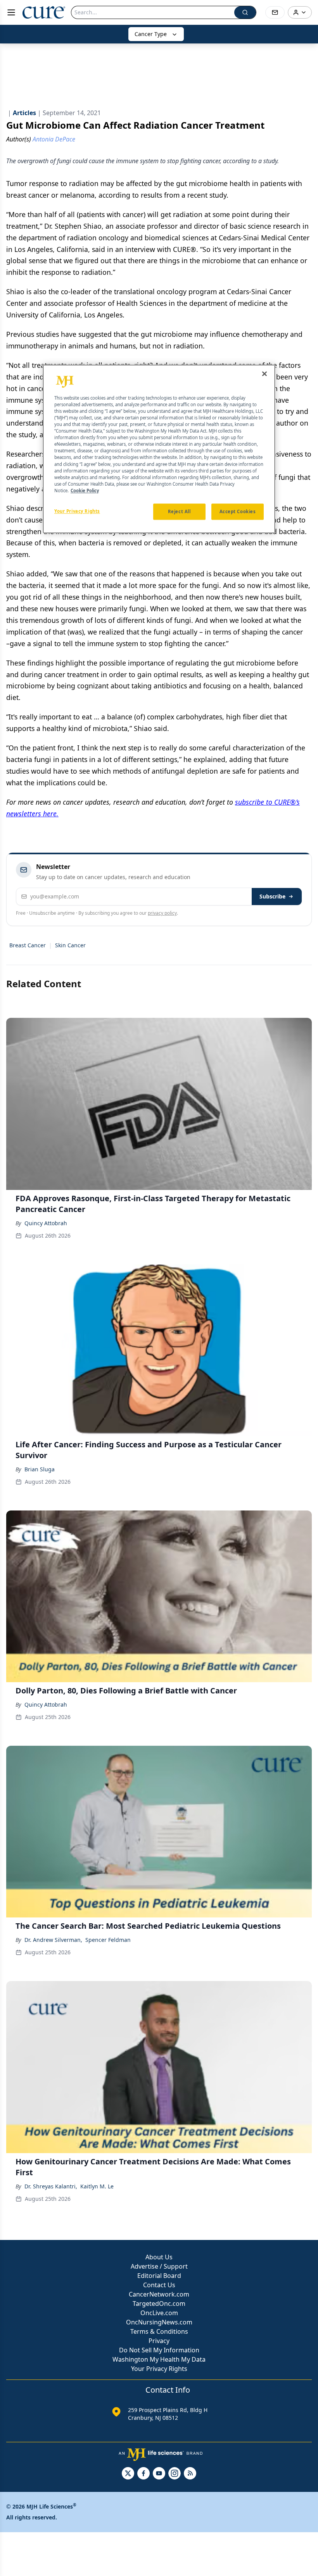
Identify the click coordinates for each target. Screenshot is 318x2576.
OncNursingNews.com (159, 2322)
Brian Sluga (40, 1469)
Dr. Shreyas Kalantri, (51, 2186)
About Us (159, 2257)
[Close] (264, 374)
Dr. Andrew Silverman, (53, 1940)
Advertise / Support (159, 2266)
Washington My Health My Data (159, 2359)
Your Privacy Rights (159, 2369)
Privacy (159, 2341)
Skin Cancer (70, 945)
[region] (159, 449)
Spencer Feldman (108, 1940)
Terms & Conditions (159, 2331)
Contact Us (159, 2285)
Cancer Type (151, 34)
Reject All (179, 511)
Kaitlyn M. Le (97, 2186)
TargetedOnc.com (159, 2304)
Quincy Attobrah (46, 1223)
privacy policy (162, 913)
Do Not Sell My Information (159, 2350)
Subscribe (272, 896)
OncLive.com (159, 2313)
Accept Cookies (238, 511)
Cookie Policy (85, 491)
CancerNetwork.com (159, 2294)
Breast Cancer (28, 945)
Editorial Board (159, 2276)
